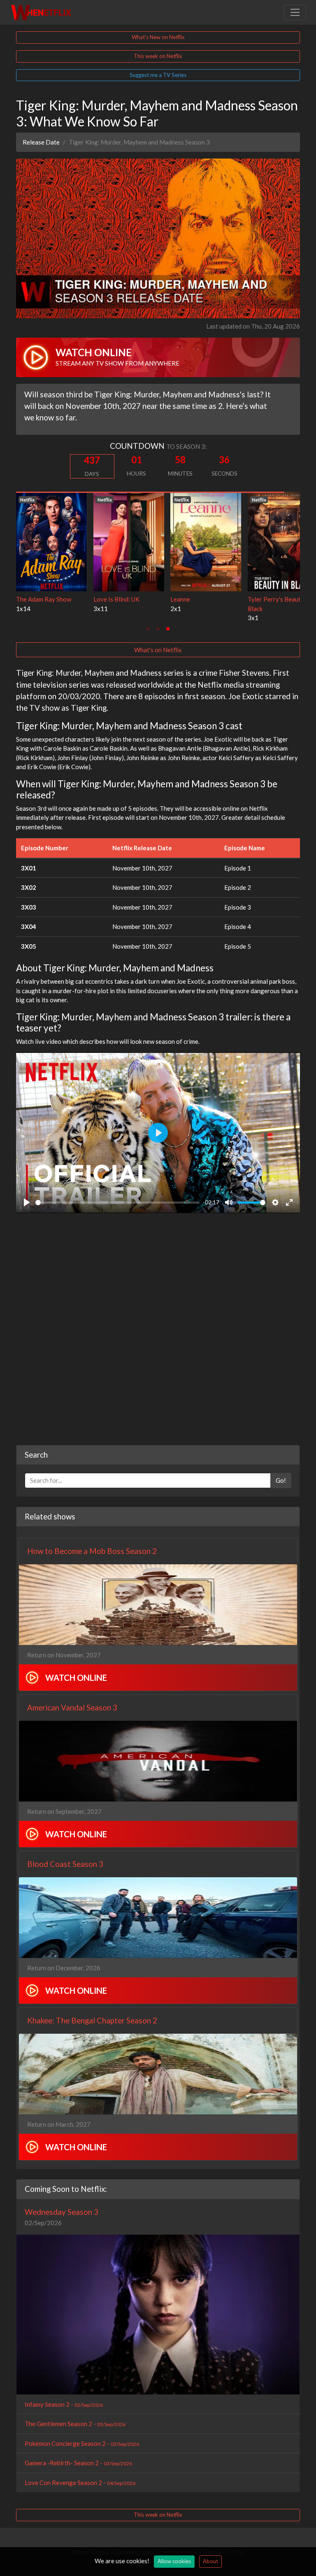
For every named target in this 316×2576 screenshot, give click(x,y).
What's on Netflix (158, 650)
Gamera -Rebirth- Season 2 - (78, 2463)
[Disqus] (158, 1330)
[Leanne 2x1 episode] (51, 541)
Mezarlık (182, 599)
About (210, 2561)
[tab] (148, 629)
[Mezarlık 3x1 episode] (206, 541)
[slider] (117, 1203)
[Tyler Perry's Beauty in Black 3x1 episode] (129, 541)
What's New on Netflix (158, 37)
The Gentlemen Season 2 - (75, 2424)
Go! (281, 1480)
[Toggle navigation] (295, 12)
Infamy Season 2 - (64, 2404)
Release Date (41, 142)
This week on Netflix (158, 56)
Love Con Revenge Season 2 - (80, 2483)
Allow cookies (174, 2561)
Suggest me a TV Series (158, 75)
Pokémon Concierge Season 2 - (82, 2443)
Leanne (26, 599)
